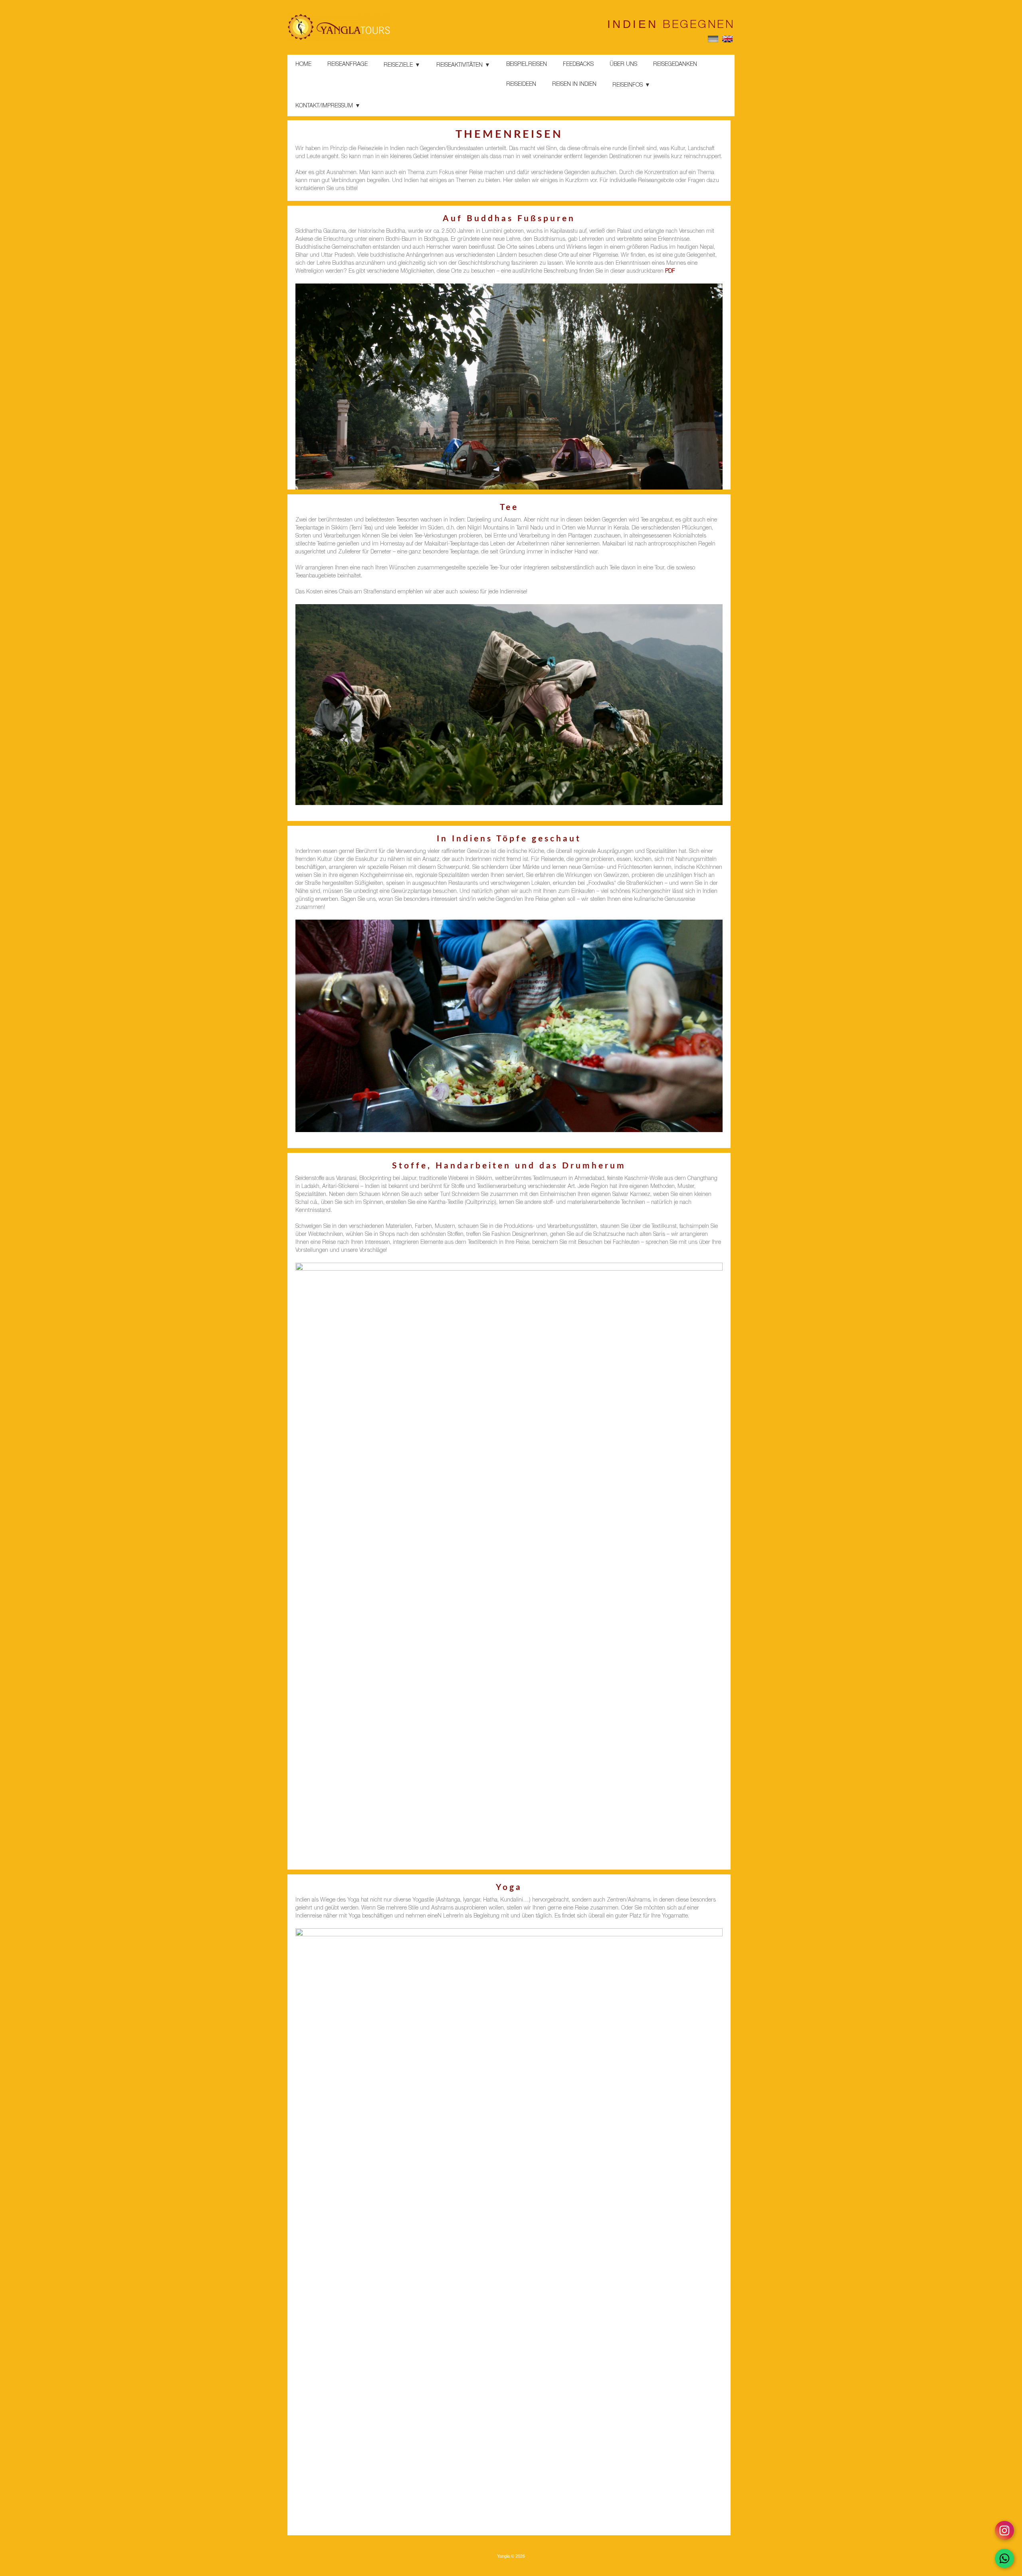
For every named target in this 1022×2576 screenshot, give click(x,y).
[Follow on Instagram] (1004, 2530)
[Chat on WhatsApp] (1004, 2558)
